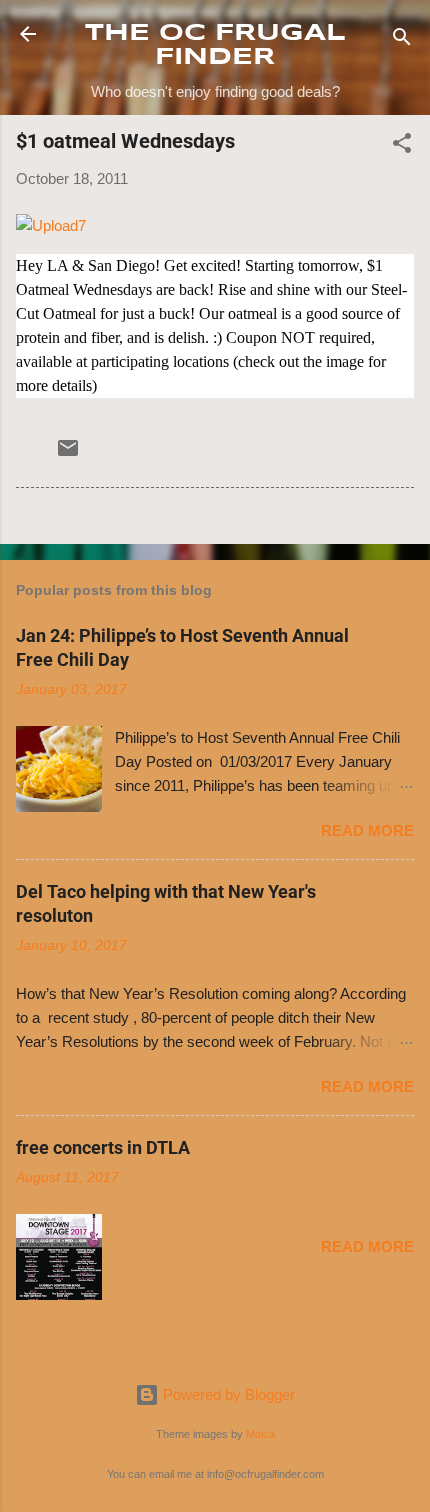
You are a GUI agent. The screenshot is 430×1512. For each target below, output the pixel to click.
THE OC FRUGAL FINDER (215, 45)
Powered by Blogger (227, 1394)
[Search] (402, 40)
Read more (367, 830)
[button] (402, 146)
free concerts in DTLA (103, 1147)
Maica (260, 1434)
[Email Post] (68, 454)
